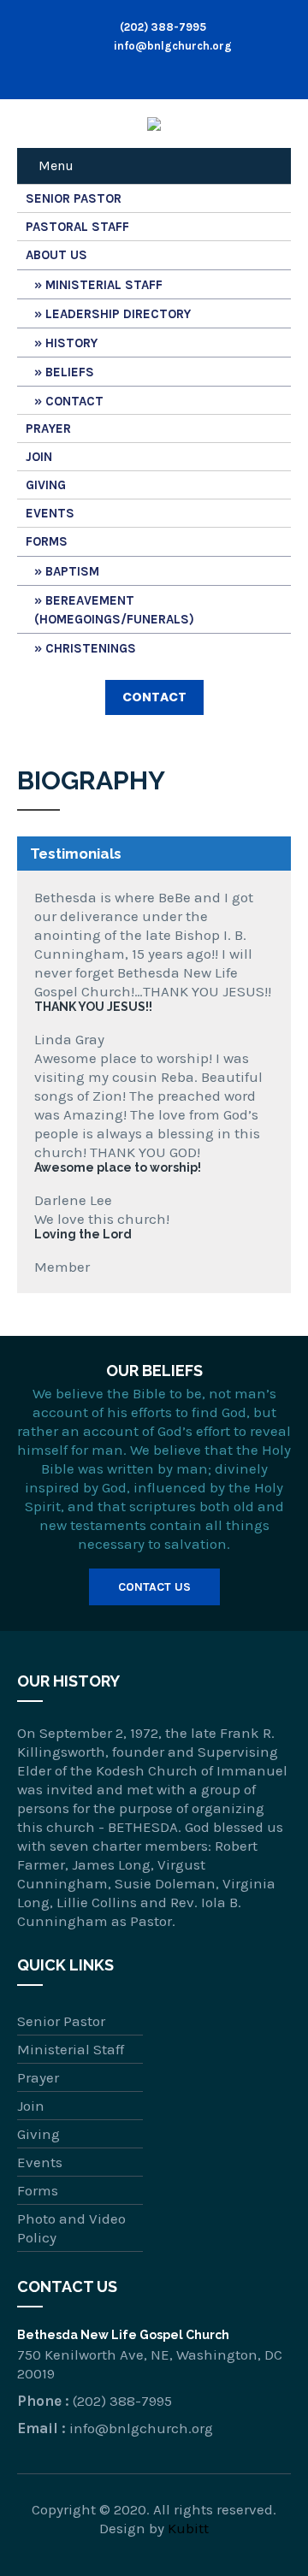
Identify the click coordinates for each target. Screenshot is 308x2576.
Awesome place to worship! (118, 1167)
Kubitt (188, 2528)
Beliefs (70, 372)
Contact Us (154, 1587)
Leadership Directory (118, 314)
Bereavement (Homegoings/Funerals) (114, 610)
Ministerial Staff (104, 285)
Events (50, 513)
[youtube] (173, 74)
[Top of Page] (259, 2531)
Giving (46, 485)
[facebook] (136, 74)
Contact (74, 401)
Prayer (48, 428)
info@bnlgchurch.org (172, 46)
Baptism (72, 571)
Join (39, 457)
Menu (56, 165)
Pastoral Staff (77, 227)
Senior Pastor (74, 198)
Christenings (91, 648)
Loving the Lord (83, 1234)
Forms (47, 541)
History (71, 343)
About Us (56, 255)
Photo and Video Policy (71, 2228)
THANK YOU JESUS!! (93, 1007)
